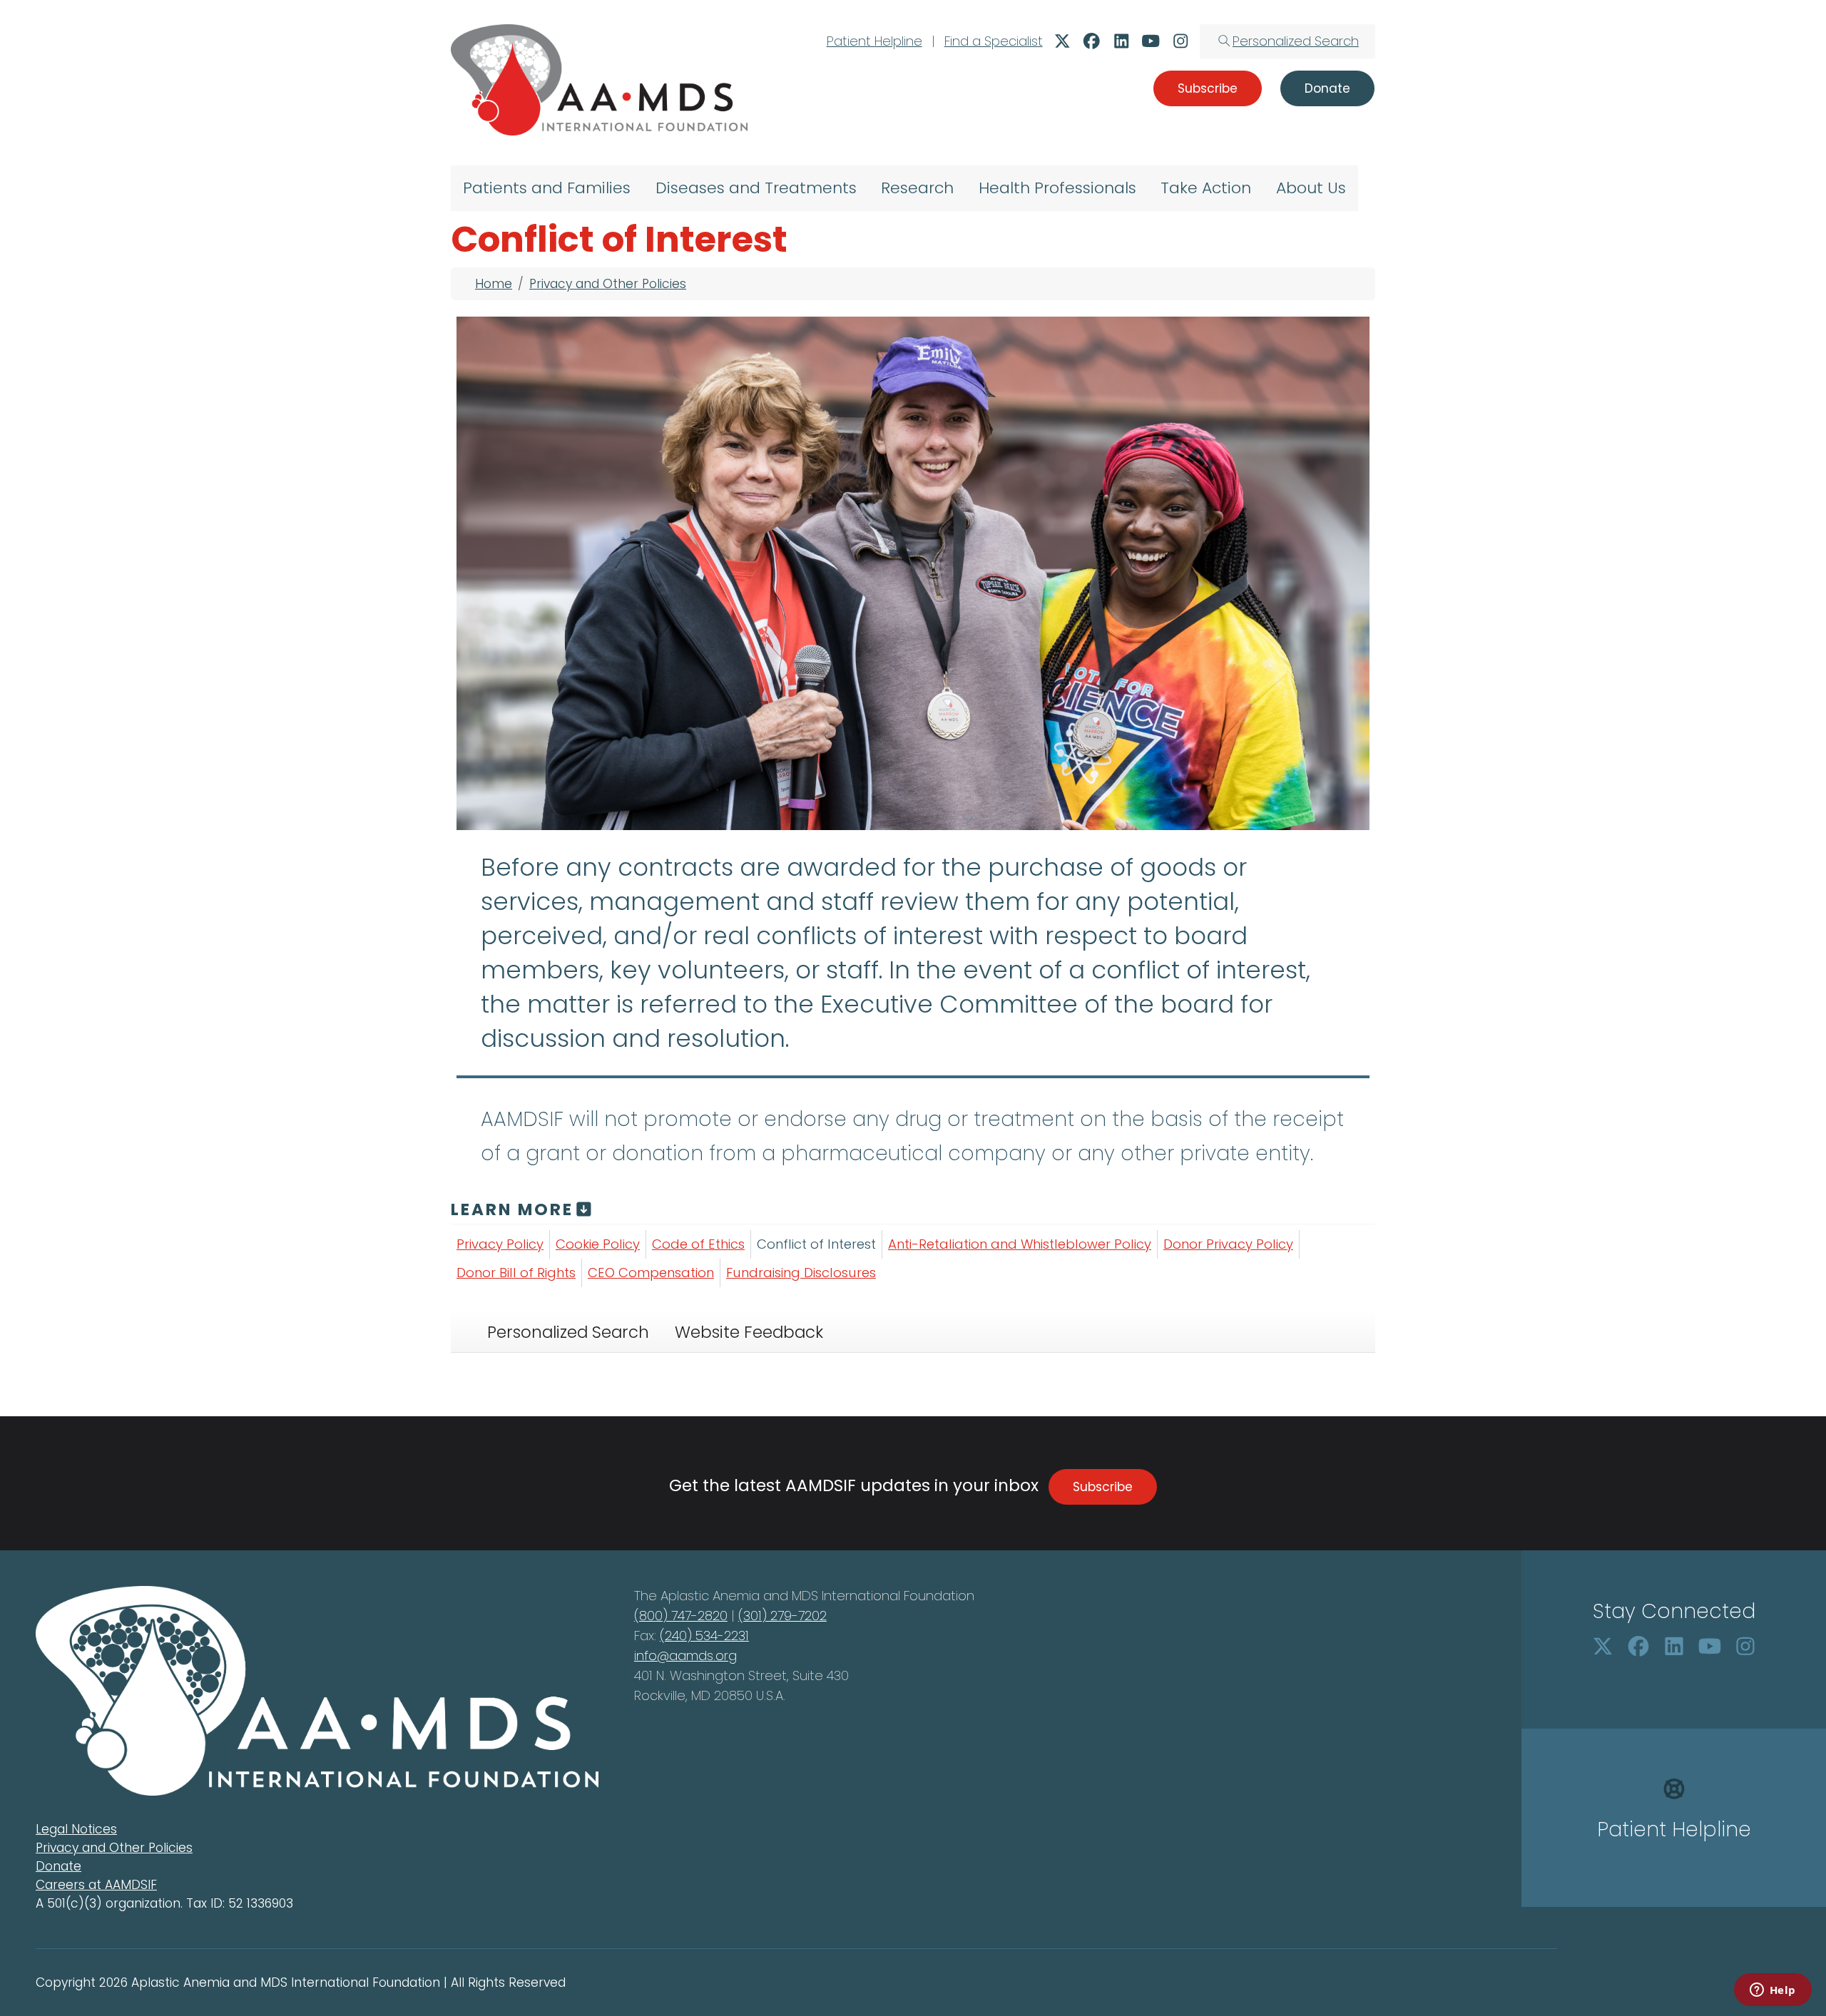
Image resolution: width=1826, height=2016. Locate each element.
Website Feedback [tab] (749, 1332)
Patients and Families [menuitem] (547, 188)
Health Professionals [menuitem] (1057, 188)
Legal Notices (76, 1829)
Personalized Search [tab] (568, 1332)
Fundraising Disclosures (801, 1273)
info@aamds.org (685, 1656)
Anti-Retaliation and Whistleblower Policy (1020, 1244)
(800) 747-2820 (681, 1616)
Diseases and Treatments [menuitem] (756, 188)
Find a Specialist (994, 41)
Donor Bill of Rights (516, 1273)
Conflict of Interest (816, 1244)
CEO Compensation (651, 1273)
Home (494, 284)
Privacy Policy (500, 1244)
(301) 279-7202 (782, 1616)
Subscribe (1103, 1487)
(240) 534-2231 (704, 1636)
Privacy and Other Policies (608, 284)
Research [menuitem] (917, 188)
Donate (58, 1866)
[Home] (599, 80)
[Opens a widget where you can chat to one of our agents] (1773, 1991)
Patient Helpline (874, 41)
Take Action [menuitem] (1206, 188)
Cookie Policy (598, 1244)
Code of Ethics (698, 1244)
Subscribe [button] (1208, 88)
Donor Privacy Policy (1228, 1244)
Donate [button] (1327, 88)
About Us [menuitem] (1311, 188)
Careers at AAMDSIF (96, 1885)
